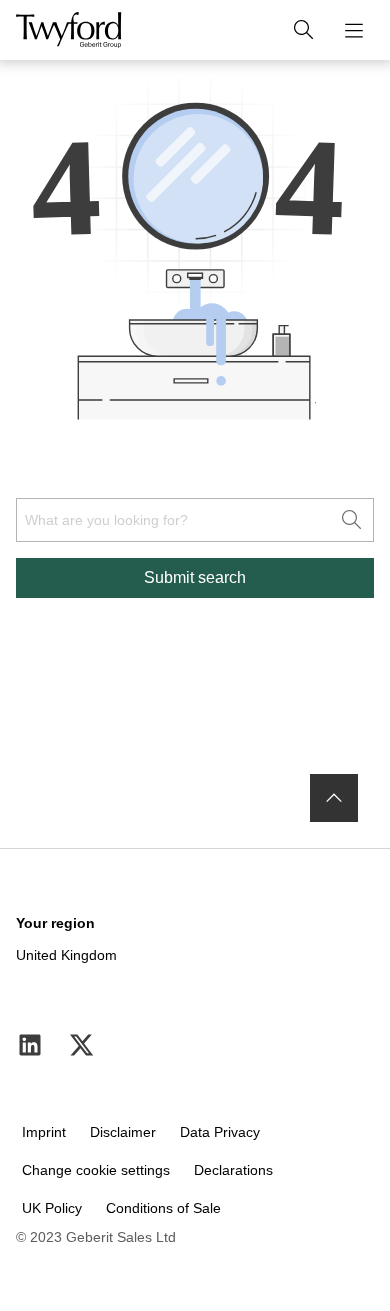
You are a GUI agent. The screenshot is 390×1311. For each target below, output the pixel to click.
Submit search (195, 577)
